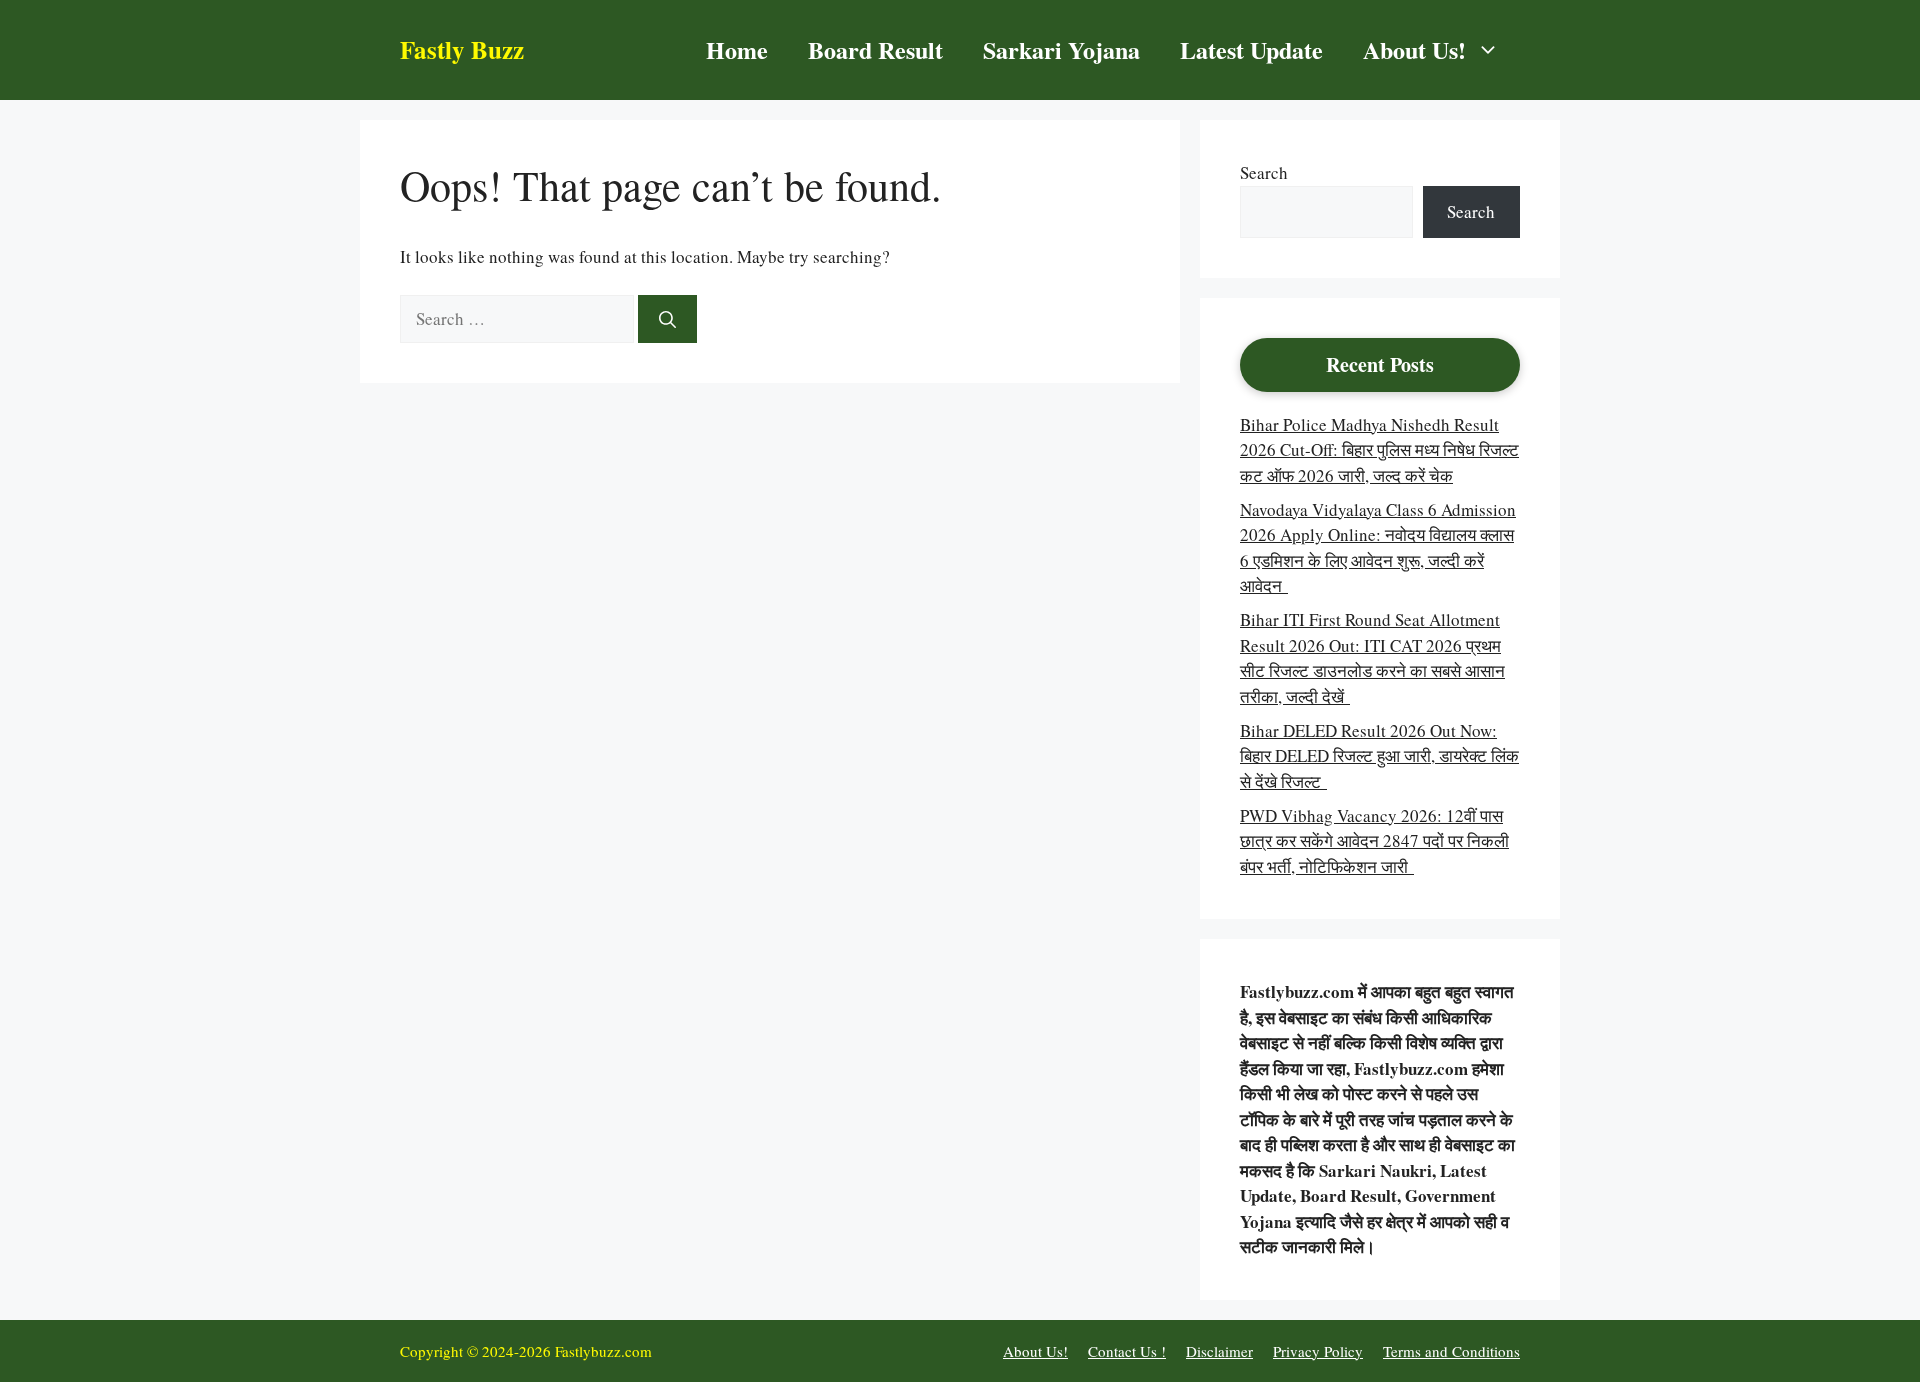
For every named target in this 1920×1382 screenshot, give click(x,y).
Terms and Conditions (1451, 1351)
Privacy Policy (1318, 1351)
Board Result (875, 49)
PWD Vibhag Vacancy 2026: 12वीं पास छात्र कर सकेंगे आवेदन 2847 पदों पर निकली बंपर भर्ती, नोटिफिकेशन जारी (1374, 841)
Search (1264, 172)
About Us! (1414, 49)
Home (737, 49)
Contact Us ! (1127, 1351)
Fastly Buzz (462, 49)
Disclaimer (1219, 1351)
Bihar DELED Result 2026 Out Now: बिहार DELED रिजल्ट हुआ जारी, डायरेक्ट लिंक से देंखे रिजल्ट (1379, 756)
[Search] (667, 319)
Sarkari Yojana (1061, 49)
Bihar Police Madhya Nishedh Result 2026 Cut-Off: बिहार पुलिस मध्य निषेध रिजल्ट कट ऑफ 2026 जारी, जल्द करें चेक (1379, 450)
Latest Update (1251, 49)
